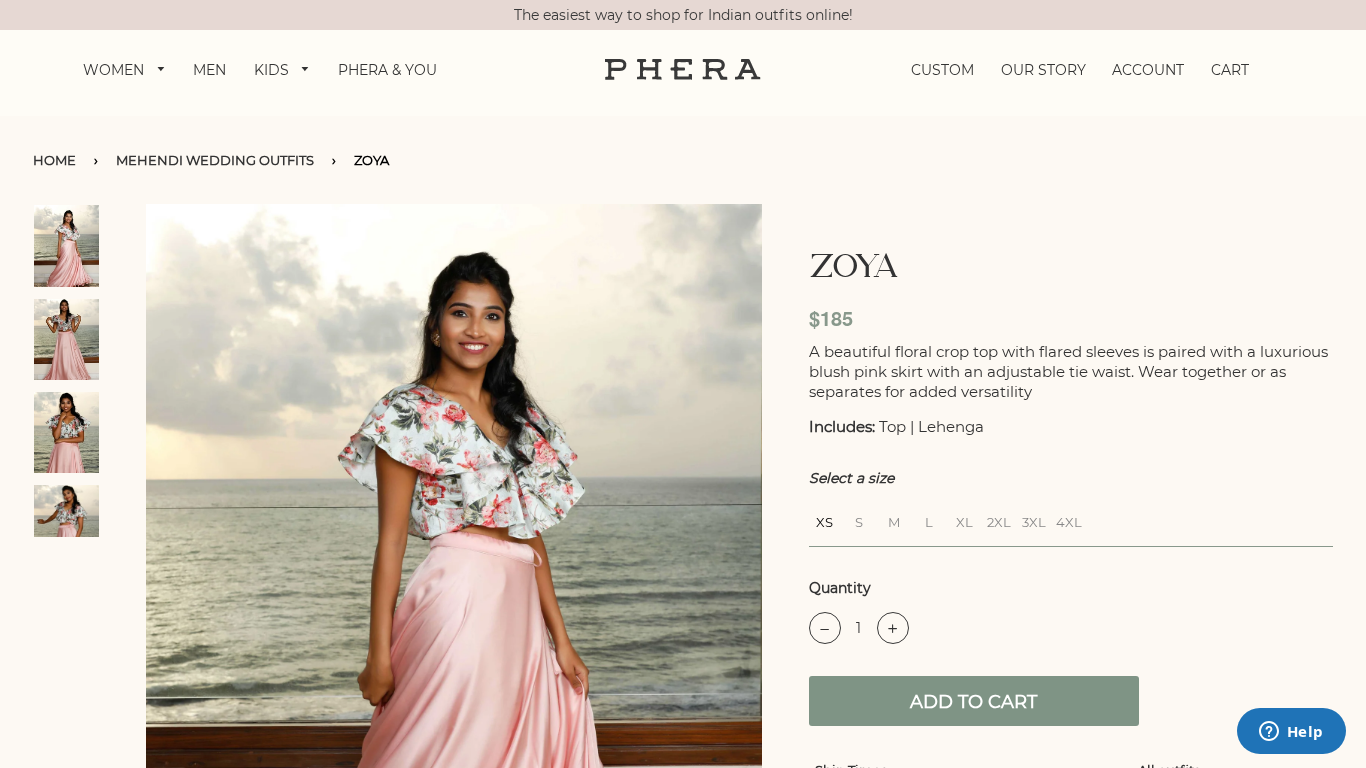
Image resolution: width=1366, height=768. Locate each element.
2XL (999, 519)
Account (1148, 70)
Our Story (1043, 70)
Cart (1230, 70)
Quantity (840, 588)
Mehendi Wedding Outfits (215, 160)
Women (115, 70)
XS (824, 519)
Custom (942, 70)
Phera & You (387, 70)
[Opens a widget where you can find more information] (1291, 733)
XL (964, 519)
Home (54, 160)
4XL (1069, 519)
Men (209, 70)
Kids (273, 70)
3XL (1034, 519)
